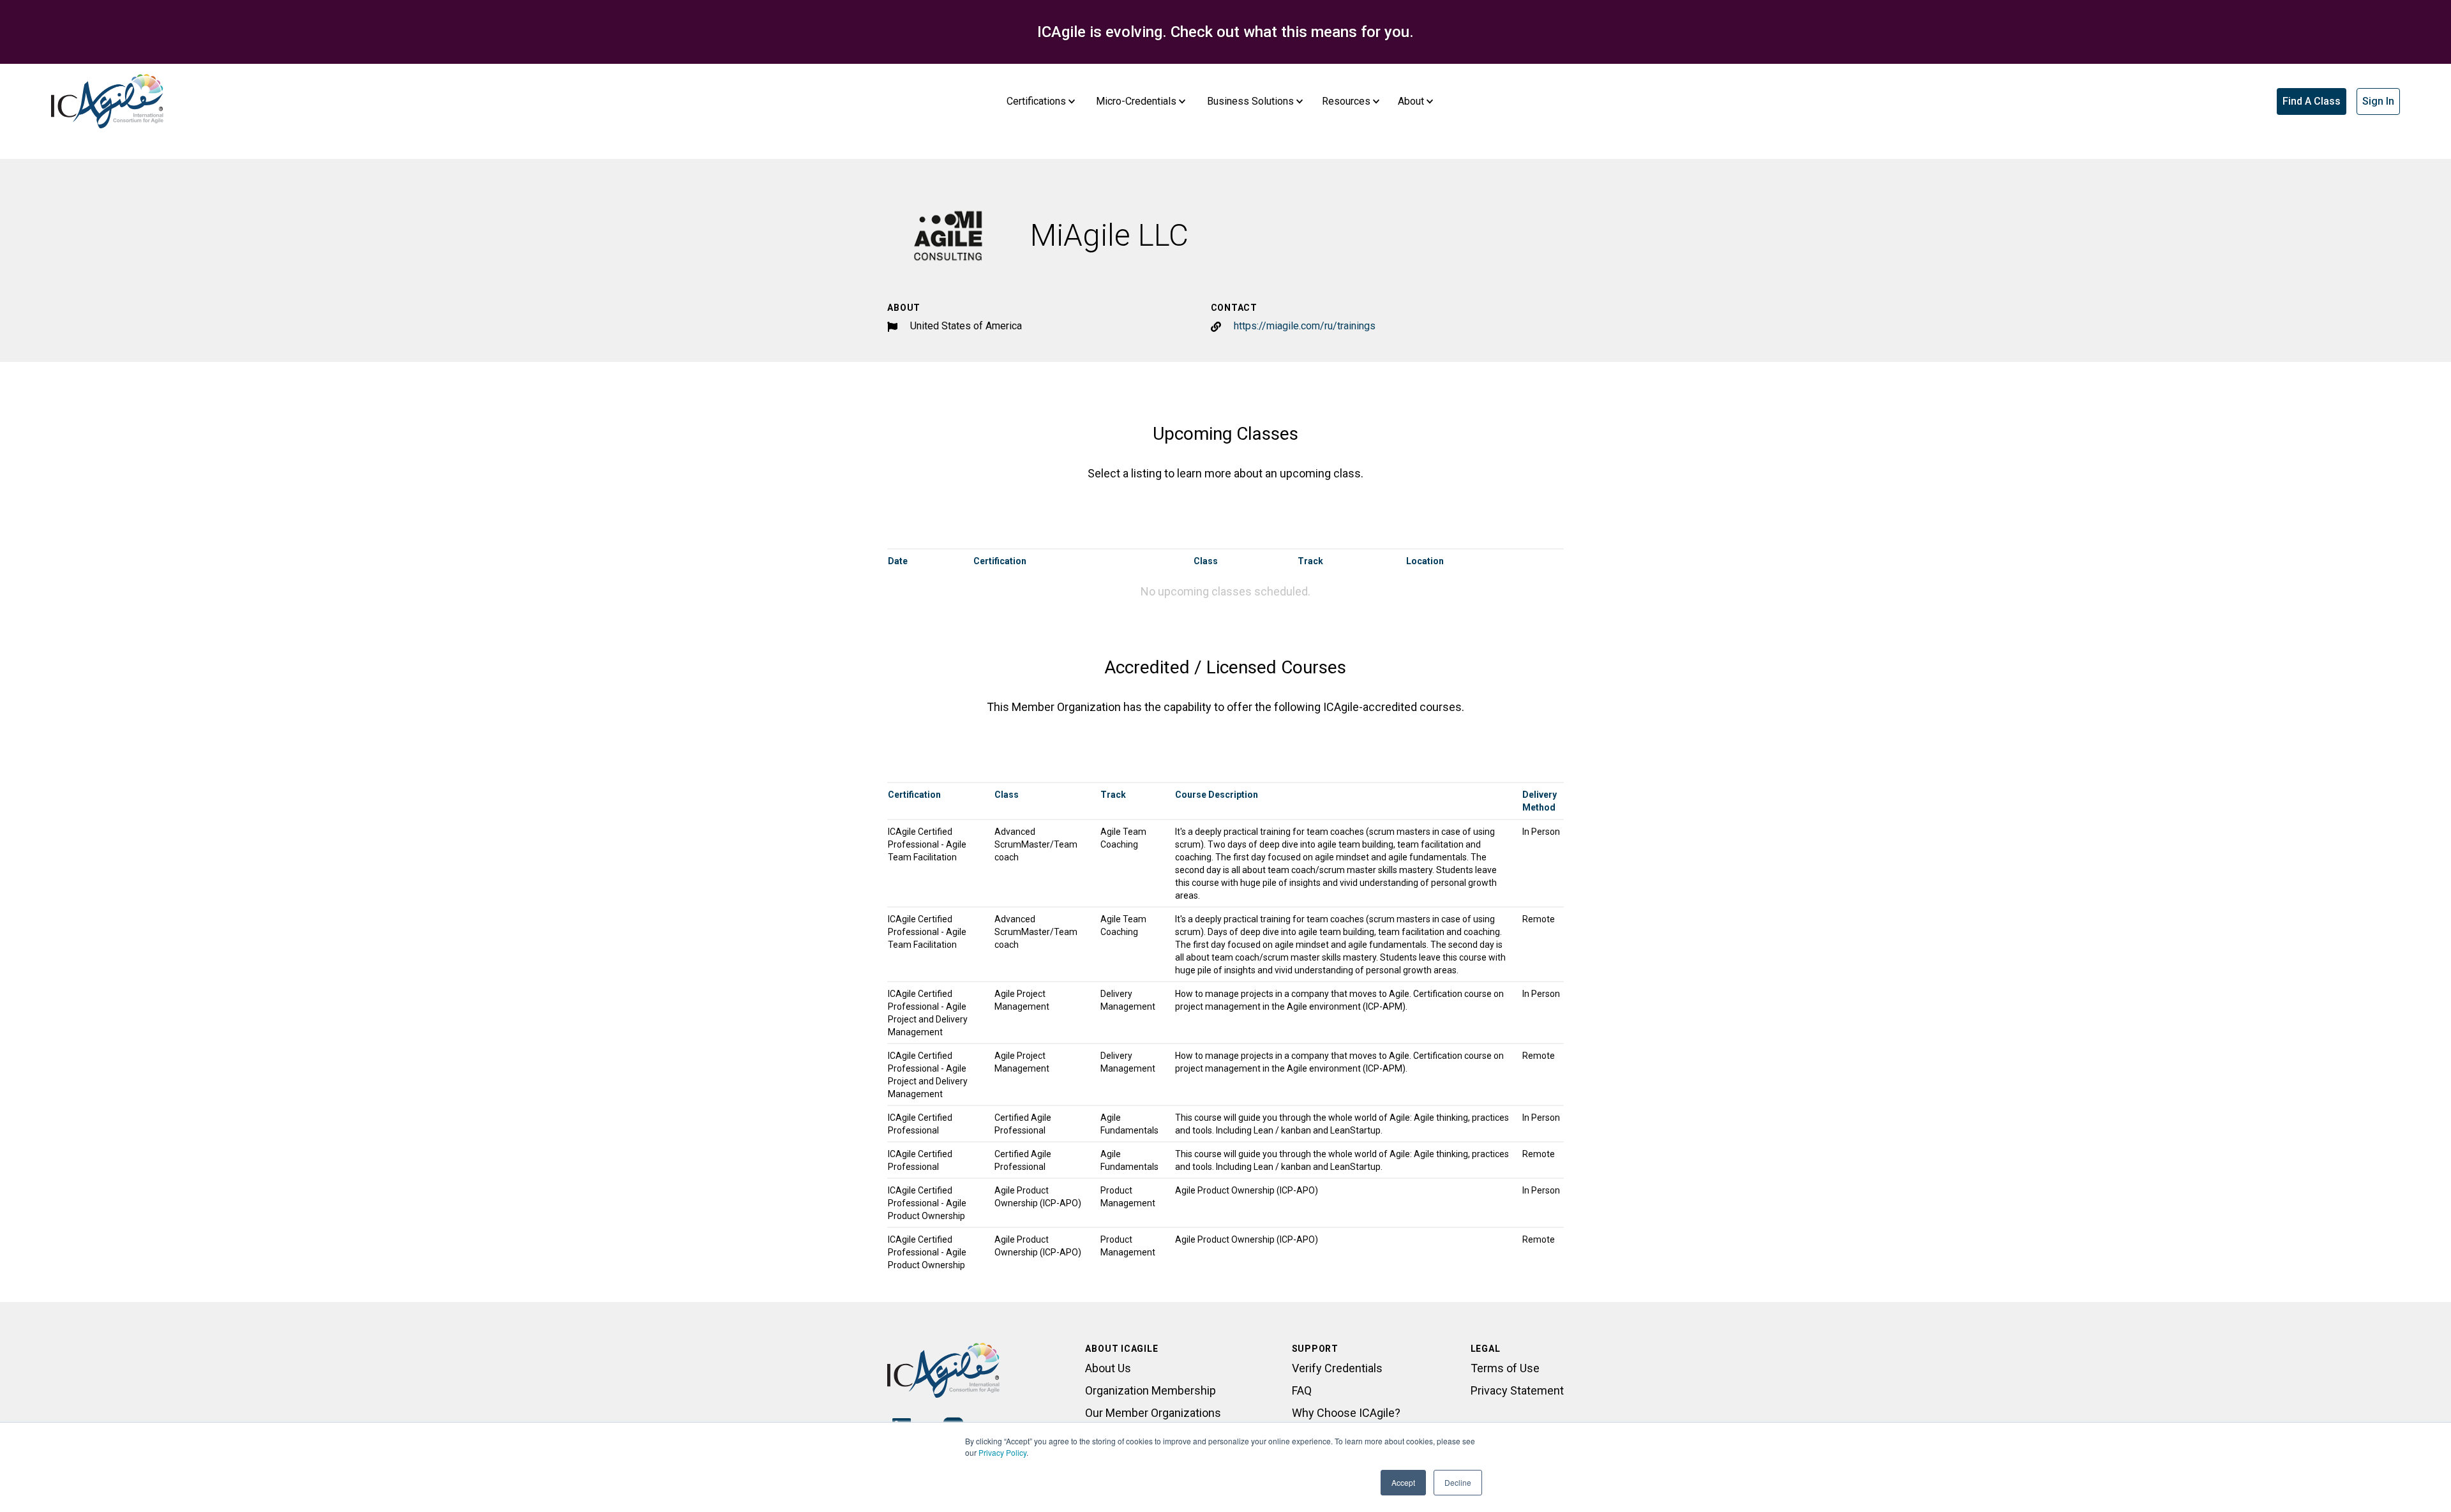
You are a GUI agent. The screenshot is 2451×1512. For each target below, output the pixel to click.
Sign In (2378, 101)
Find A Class (2312, 101)
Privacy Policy (1002, 1452)
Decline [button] (1458, 1482)
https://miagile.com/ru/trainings (1305, 326)
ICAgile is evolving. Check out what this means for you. (1225, 32)
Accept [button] (1403, 1482)
